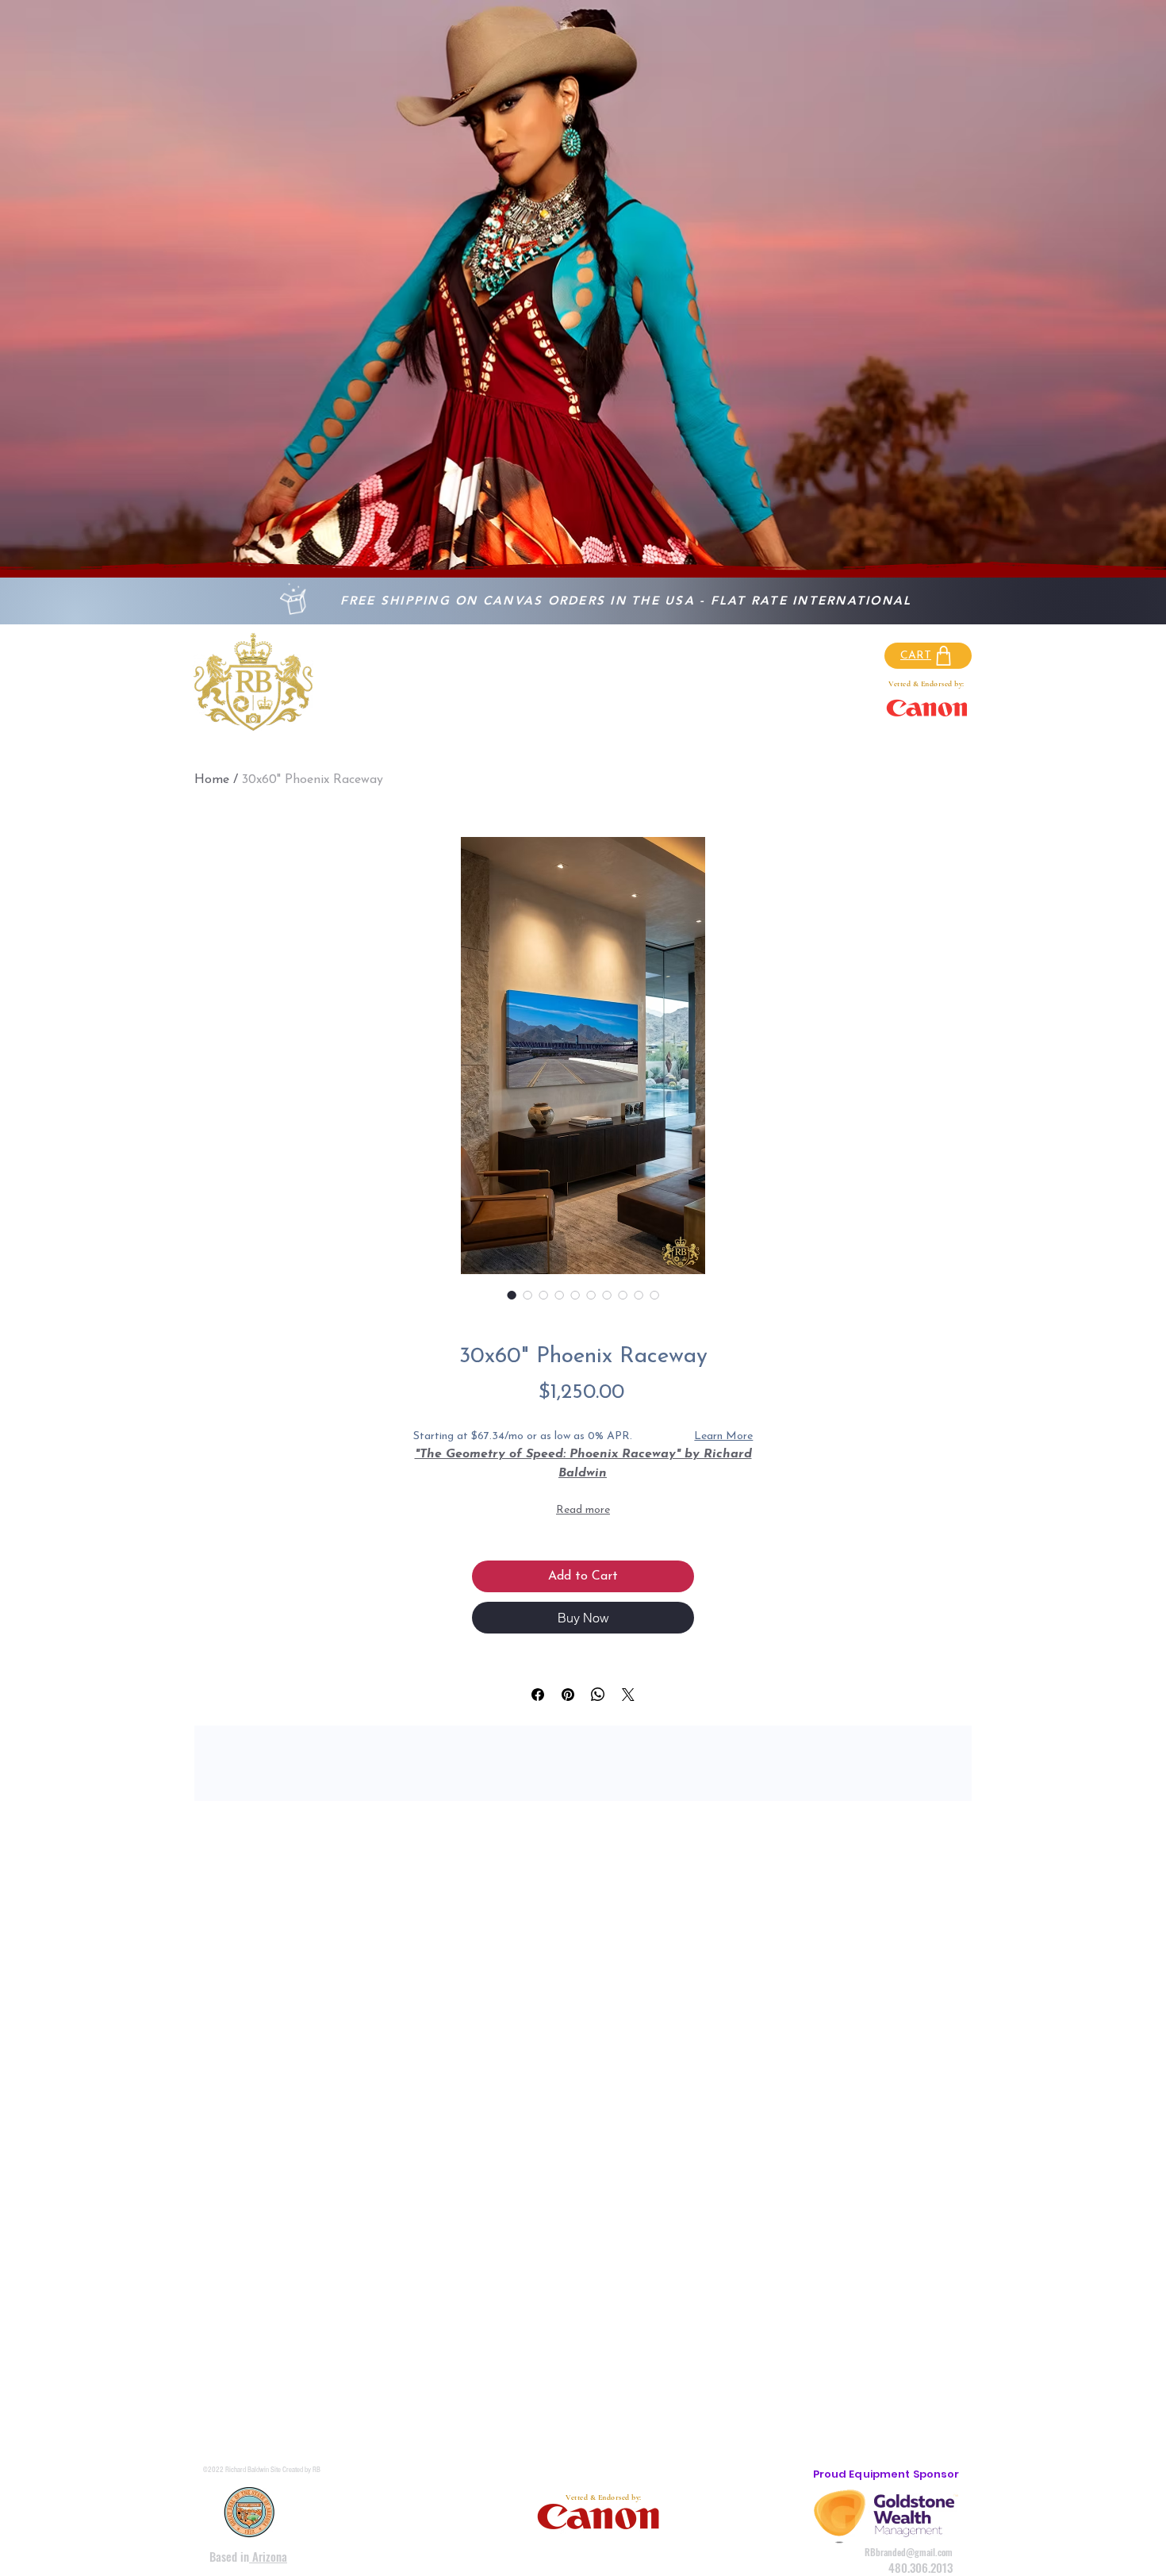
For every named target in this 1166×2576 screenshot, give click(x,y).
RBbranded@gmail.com (909, 2552)
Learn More (723, 1436)
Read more (583, 1510)
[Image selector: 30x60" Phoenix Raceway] (512, 1295)
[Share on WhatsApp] (598, 1695)
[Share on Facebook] (538, 1695)
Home (212, 780)
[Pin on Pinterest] (568, 1695)
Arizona (268, 2556)
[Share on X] (628, 1695)
